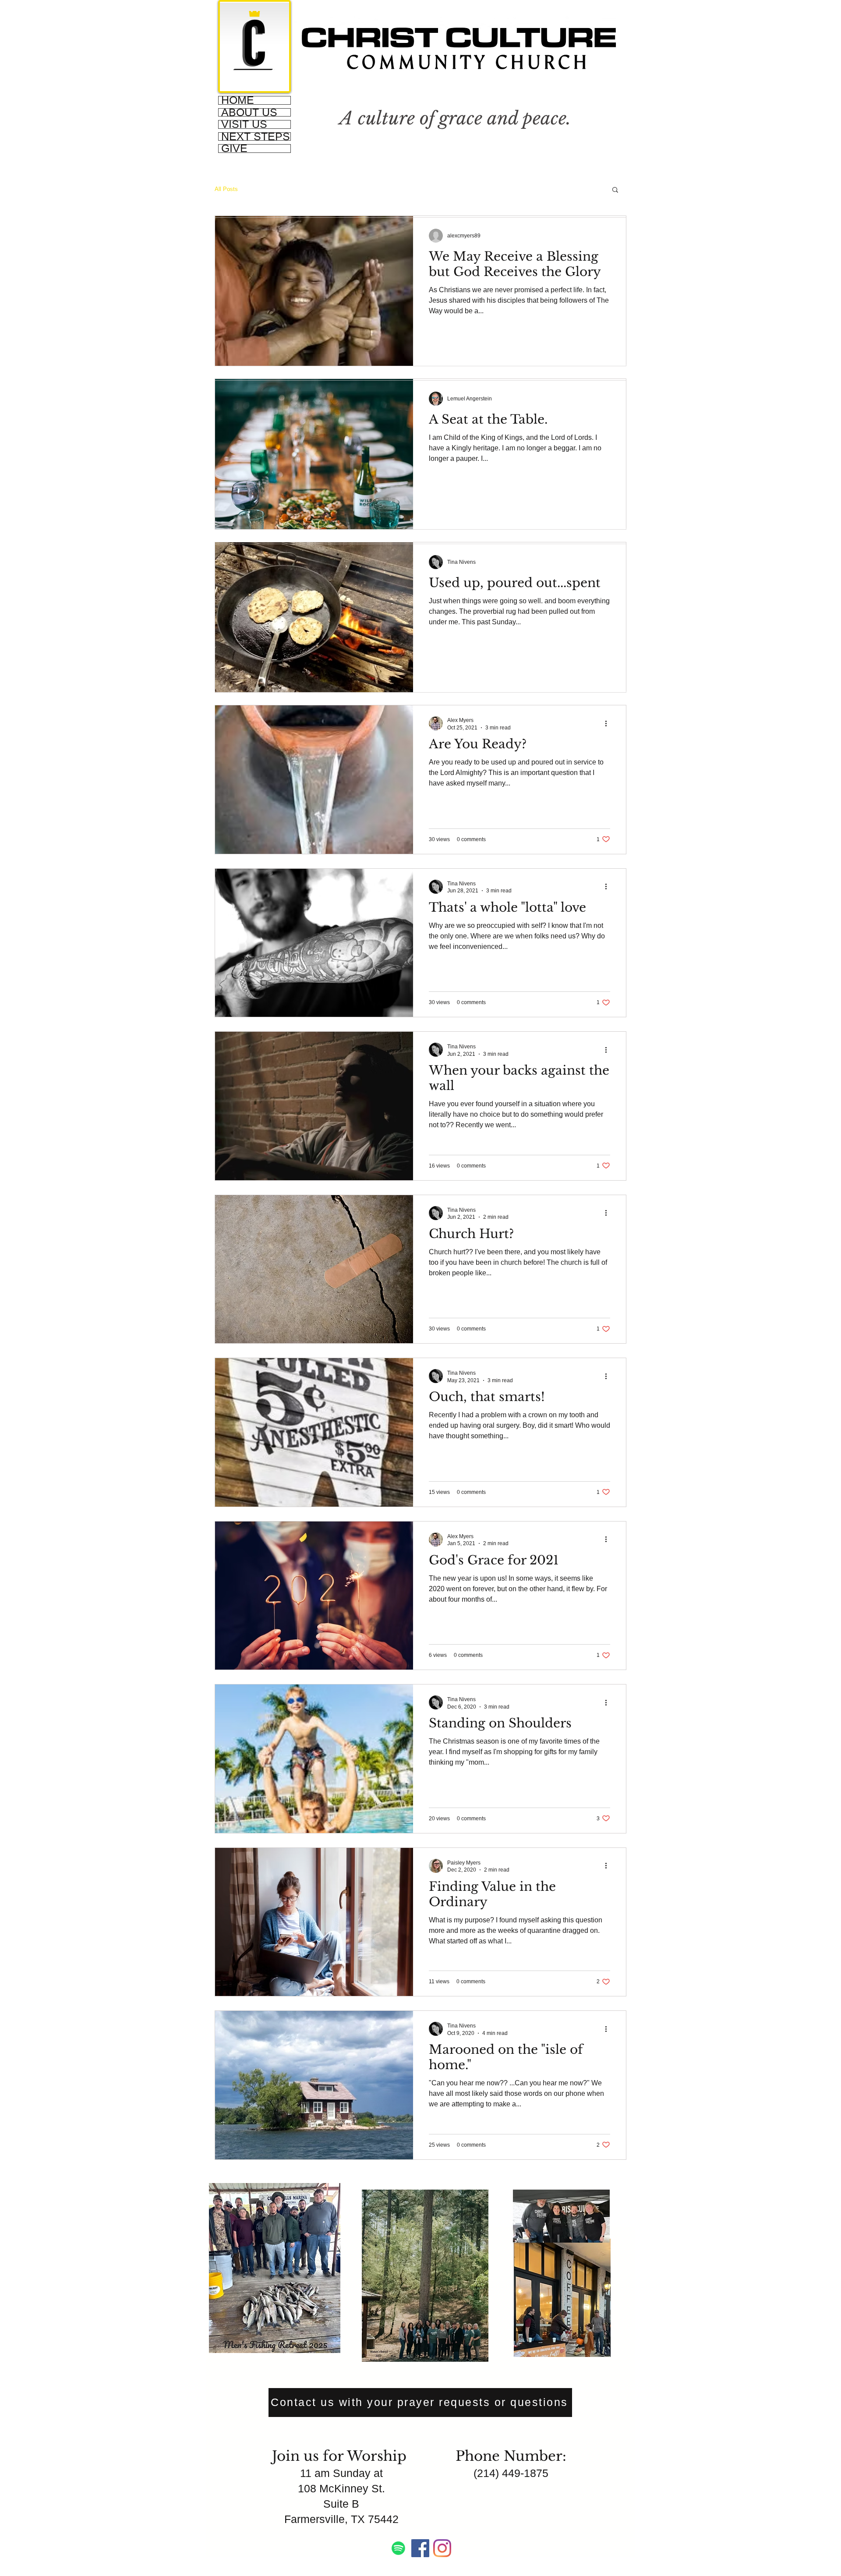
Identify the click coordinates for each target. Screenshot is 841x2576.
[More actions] (609, 723)
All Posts (226, 189)
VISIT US (244, 124)
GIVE (234, 149)
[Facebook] (420, 2548)
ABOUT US (249, 113)
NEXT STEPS (256, 137)
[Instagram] (442, 2548)
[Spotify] (398, 2548)
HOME (238, 100)
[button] (615, 190)
